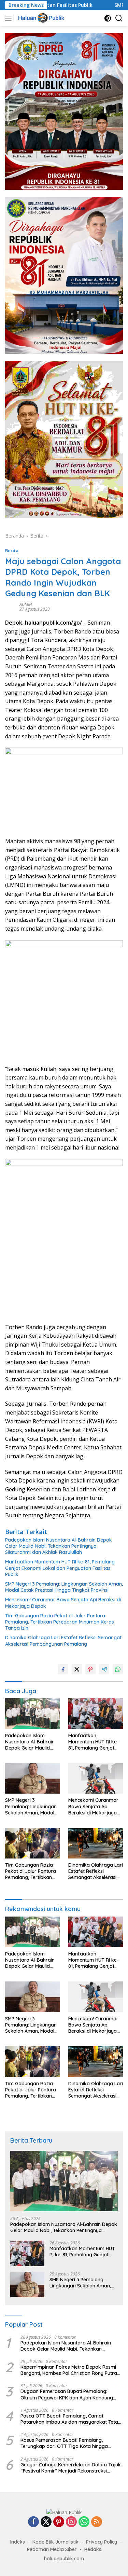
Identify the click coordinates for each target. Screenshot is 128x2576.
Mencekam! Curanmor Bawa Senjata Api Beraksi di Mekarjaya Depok (63, 1603)
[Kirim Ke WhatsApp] (118, 1669)
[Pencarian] (119, 18)
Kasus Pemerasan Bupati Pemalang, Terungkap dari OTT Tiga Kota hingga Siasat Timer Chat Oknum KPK (64, 2443)
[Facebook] (33, 2522)
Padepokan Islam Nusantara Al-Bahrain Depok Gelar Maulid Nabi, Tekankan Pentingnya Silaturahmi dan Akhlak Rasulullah (59, 1546)
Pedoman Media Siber (52, 2549)
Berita (12, 551)
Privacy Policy (102, 2542)
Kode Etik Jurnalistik (55, 2542)
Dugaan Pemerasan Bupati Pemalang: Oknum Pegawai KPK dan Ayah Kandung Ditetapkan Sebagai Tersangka (67, 2394)
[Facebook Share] (63, 1669)
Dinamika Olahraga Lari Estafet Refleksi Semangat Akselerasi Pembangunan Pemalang (63, 1641)
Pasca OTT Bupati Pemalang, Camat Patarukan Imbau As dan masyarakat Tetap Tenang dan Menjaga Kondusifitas (71, 2419)
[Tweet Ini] (77, 1669)
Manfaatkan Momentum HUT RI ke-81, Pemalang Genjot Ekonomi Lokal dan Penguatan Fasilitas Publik (60, 1568)
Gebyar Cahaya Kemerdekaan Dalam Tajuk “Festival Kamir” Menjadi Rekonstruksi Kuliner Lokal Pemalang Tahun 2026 (71, 2468)
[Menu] (10, 18)
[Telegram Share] (104, 1669)
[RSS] (97, 2522)
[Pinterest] (59, 2522)
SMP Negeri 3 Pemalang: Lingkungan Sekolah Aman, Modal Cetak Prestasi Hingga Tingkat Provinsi (64, 1587)
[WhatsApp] (84, 2522)
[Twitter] (46, 2522)
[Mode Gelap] (108, 18)
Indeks (18, 2542)
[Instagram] (71, 2522)
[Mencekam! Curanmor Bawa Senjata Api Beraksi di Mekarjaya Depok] (96, 1779)
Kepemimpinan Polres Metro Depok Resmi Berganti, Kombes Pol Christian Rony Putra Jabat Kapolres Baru (69, 2370)
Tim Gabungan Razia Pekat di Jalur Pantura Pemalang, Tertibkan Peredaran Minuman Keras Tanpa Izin (60, 1622)
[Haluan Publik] (41, 18)
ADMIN (26, 604)
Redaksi (93, 2549)
